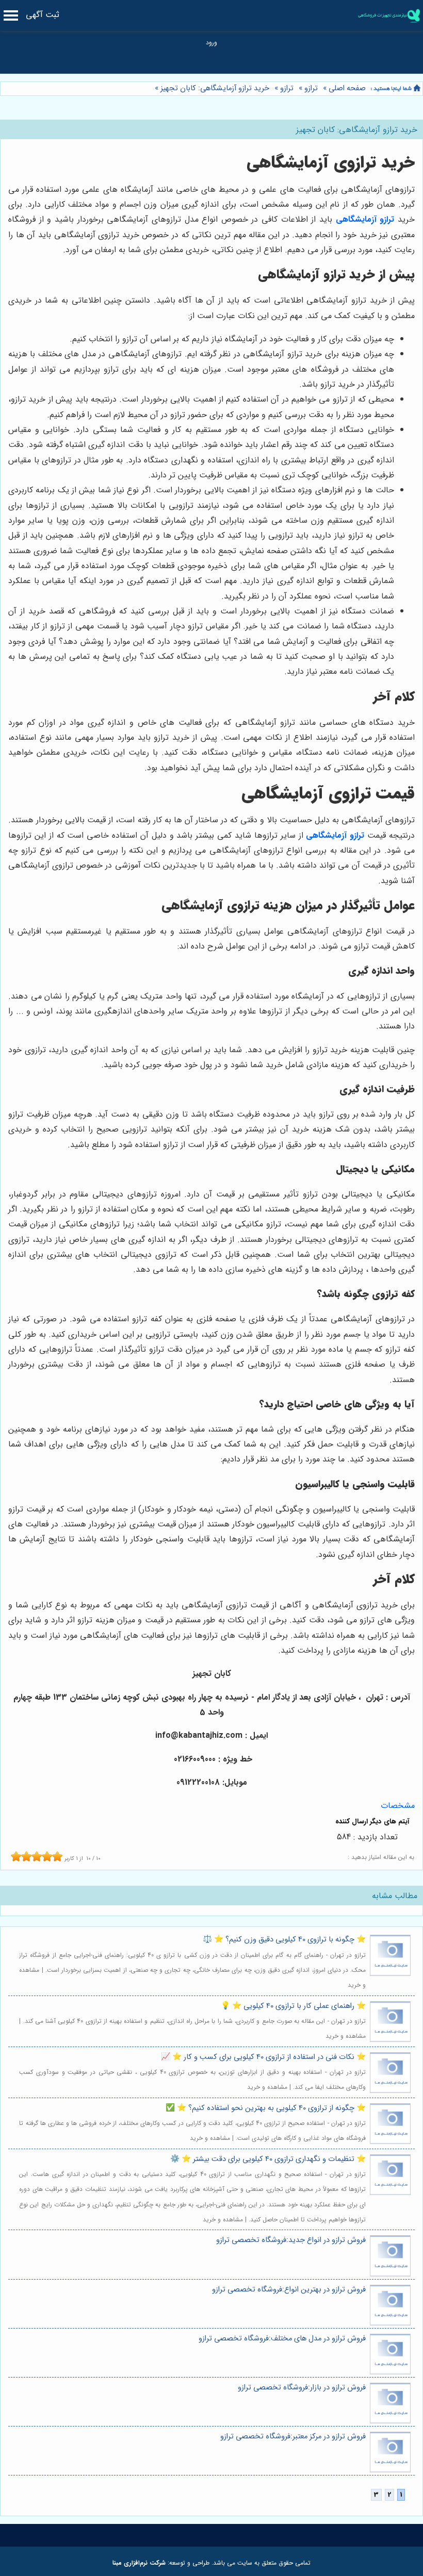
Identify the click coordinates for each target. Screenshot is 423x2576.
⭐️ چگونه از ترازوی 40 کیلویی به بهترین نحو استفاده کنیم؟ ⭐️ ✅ (266, 2108)
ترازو (311, 88)
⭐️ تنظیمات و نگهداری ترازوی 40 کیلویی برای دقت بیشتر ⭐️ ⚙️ (268, 2159)
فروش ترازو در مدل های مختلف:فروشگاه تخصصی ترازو (282, 2339)
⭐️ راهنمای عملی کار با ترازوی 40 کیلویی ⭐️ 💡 (293, 2006)
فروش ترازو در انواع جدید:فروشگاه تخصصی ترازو (291, 2240)
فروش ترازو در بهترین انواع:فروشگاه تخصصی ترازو (289, 2290)
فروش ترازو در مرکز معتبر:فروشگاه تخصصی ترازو (293, 2437)
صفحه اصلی (347, 88)
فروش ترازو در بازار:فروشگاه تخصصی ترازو (302, 2388)
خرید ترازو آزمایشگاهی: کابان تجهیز (214, 88)
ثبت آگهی (43, 15)
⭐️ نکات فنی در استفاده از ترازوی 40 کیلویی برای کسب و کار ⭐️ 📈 (263, 2057)
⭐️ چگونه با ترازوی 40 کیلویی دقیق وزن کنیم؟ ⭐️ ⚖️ (284, 1940)
